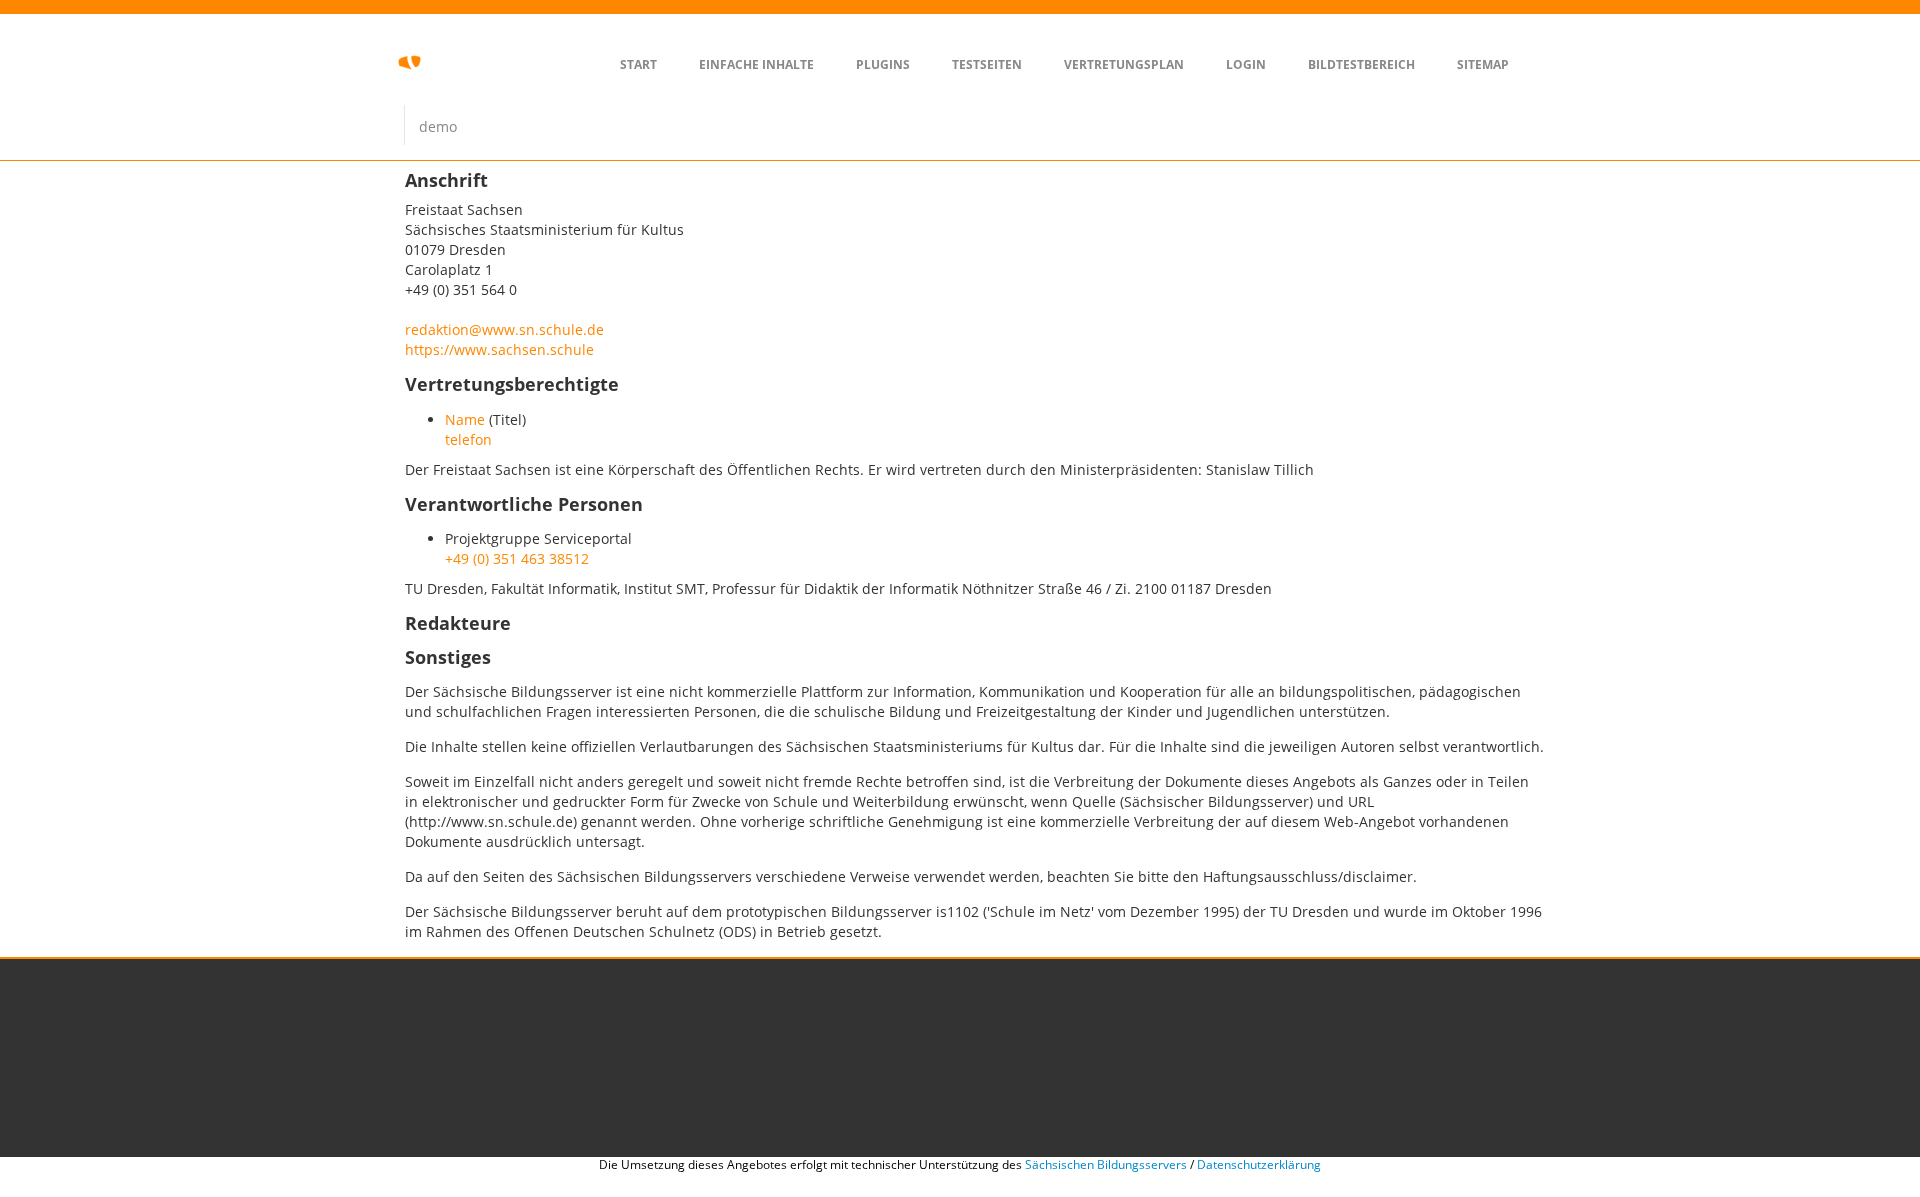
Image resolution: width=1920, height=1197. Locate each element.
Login (1246, 64)
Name (465, 419)
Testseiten (987, 64)
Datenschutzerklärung (1259, 1164)
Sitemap (1483, 64)
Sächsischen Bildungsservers (1106, 1164)
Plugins (883, 64)
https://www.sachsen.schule (499, 349)
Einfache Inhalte (756, 64)
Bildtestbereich (1361, 64)
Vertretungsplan (1124, 64)
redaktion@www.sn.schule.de (504, 329)
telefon (468, 439)
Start (638, 64)
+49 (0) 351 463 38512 (517, 558)
